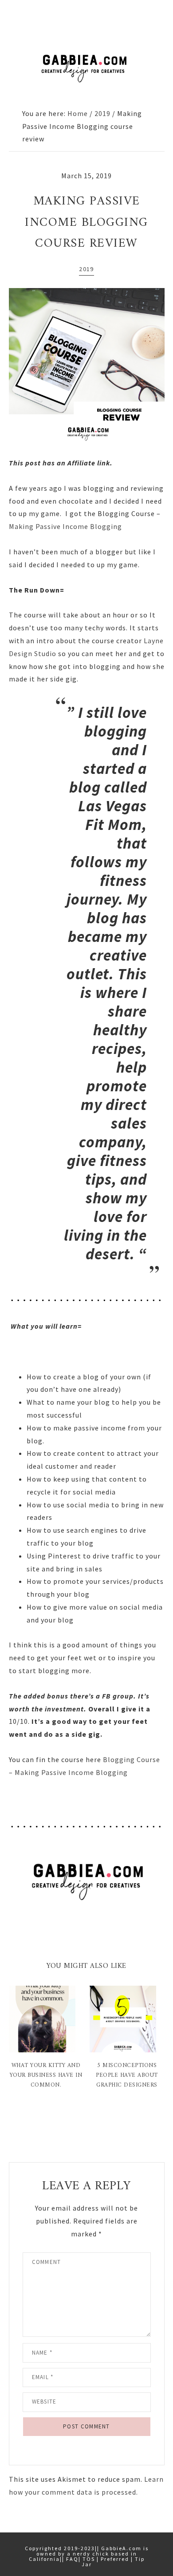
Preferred (115, 2559)
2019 (86, 269)
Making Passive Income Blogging (65, 526)
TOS (89, 2559)
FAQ (72, 2559)
